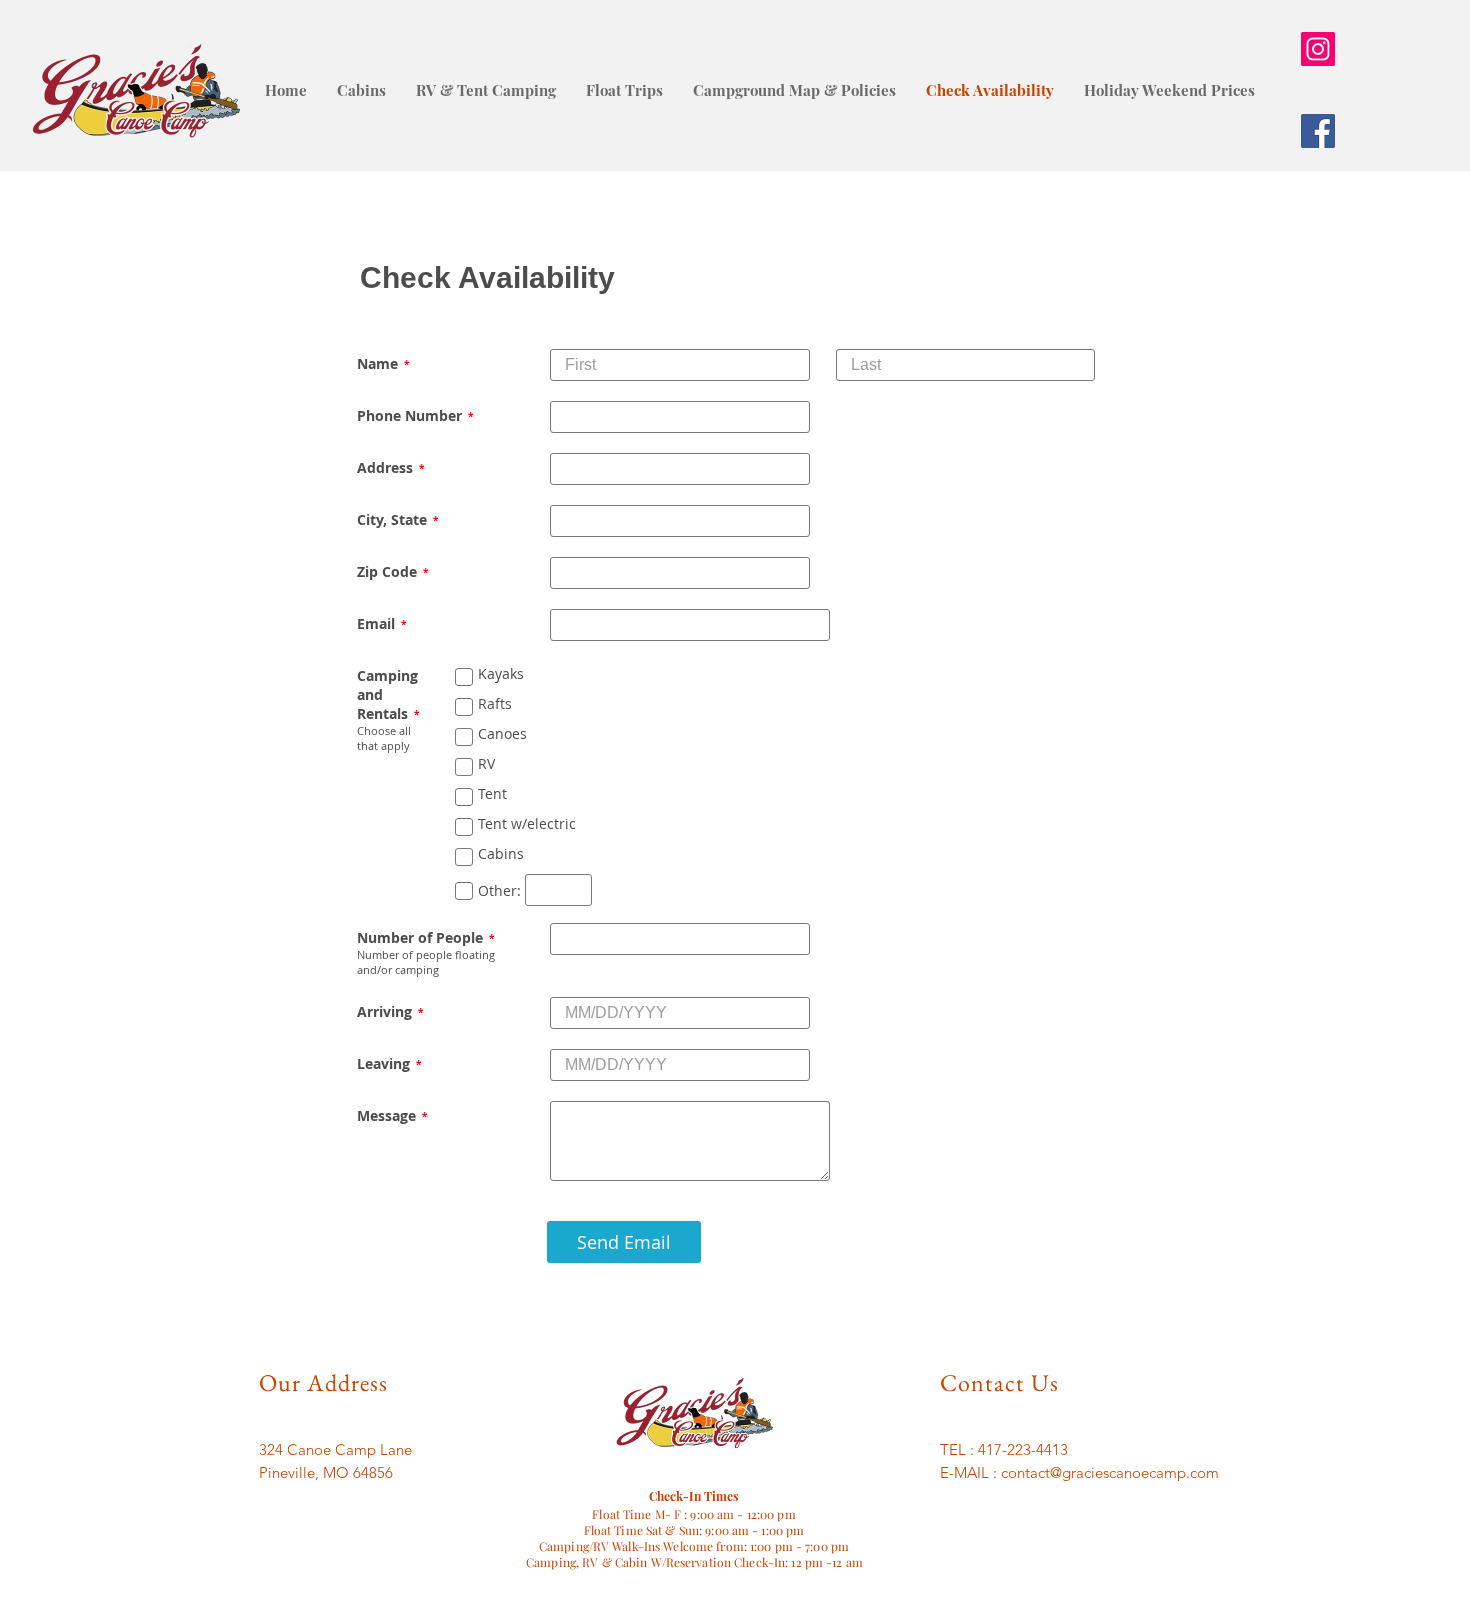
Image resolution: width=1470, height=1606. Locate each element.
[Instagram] (1318, 49)
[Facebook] (1318, 131)
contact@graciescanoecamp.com (1110, 1472)
